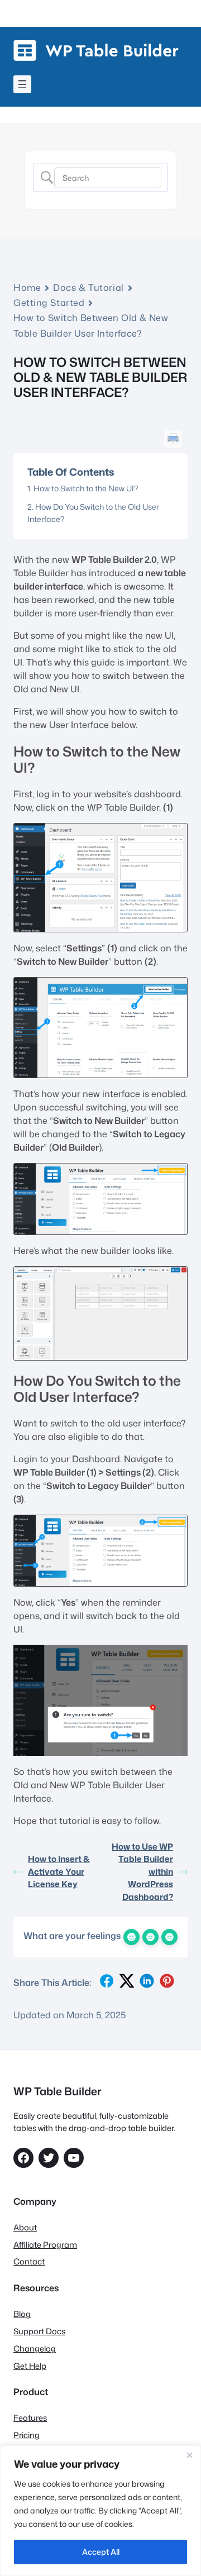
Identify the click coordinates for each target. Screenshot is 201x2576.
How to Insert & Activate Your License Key (59, 1871)
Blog (22, 2314)
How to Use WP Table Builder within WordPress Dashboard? (142, 1872)
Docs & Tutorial (88, 288)
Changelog (35, 2348)
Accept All (101, 2552)
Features (30, 2418)
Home (27, 288)
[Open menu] (22, 84)
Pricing (27, 2435)
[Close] (189, 2455)
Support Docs (39, 2331)
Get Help (30, 2366)
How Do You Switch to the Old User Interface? (93, 513)
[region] (100, 2511)
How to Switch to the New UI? (86, 488)
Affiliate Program (45, 2245)
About (25, 2227)
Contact (29, 2261)
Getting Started (49, 303)
